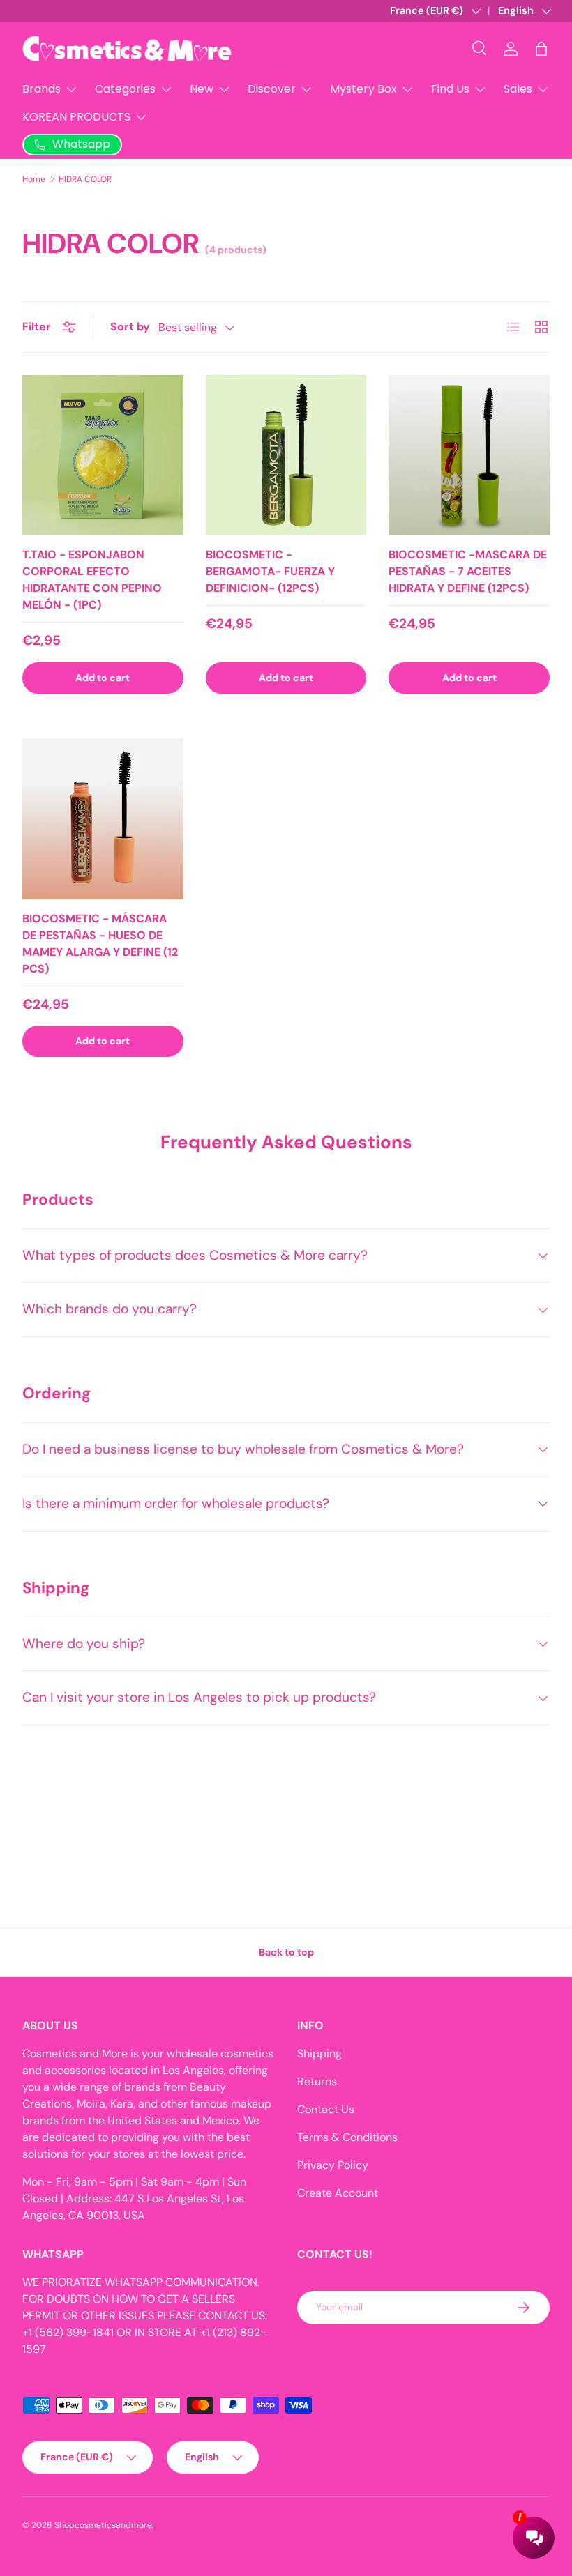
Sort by (130, 327)
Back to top (286, 1952)
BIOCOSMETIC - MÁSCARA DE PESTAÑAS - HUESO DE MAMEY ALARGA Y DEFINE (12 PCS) (100, 944)
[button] (541, 49)
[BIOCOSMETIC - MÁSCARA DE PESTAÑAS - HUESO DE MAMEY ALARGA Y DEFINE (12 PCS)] (103, 819)
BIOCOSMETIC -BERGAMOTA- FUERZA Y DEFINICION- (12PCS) (270, 571)
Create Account (338, 2193)
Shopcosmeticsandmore (103, 2525)
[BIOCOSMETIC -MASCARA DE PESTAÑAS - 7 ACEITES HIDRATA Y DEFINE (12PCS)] (469, 456)
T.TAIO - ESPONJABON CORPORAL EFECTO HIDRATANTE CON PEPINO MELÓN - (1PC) (92, 580)
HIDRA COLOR (85, 179)
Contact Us (326, 2109)
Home (34, 179)
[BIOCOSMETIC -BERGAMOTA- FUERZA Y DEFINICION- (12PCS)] (286, 456)
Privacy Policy (333, 2165)
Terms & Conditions (347, 2137)
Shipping (319, 2053)
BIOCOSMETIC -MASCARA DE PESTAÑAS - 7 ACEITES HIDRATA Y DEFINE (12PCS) (468, 571)
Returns (317, 2081)
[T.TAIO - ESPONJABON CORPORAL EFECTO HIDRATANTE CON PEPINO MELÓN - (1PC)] (103, 456)
